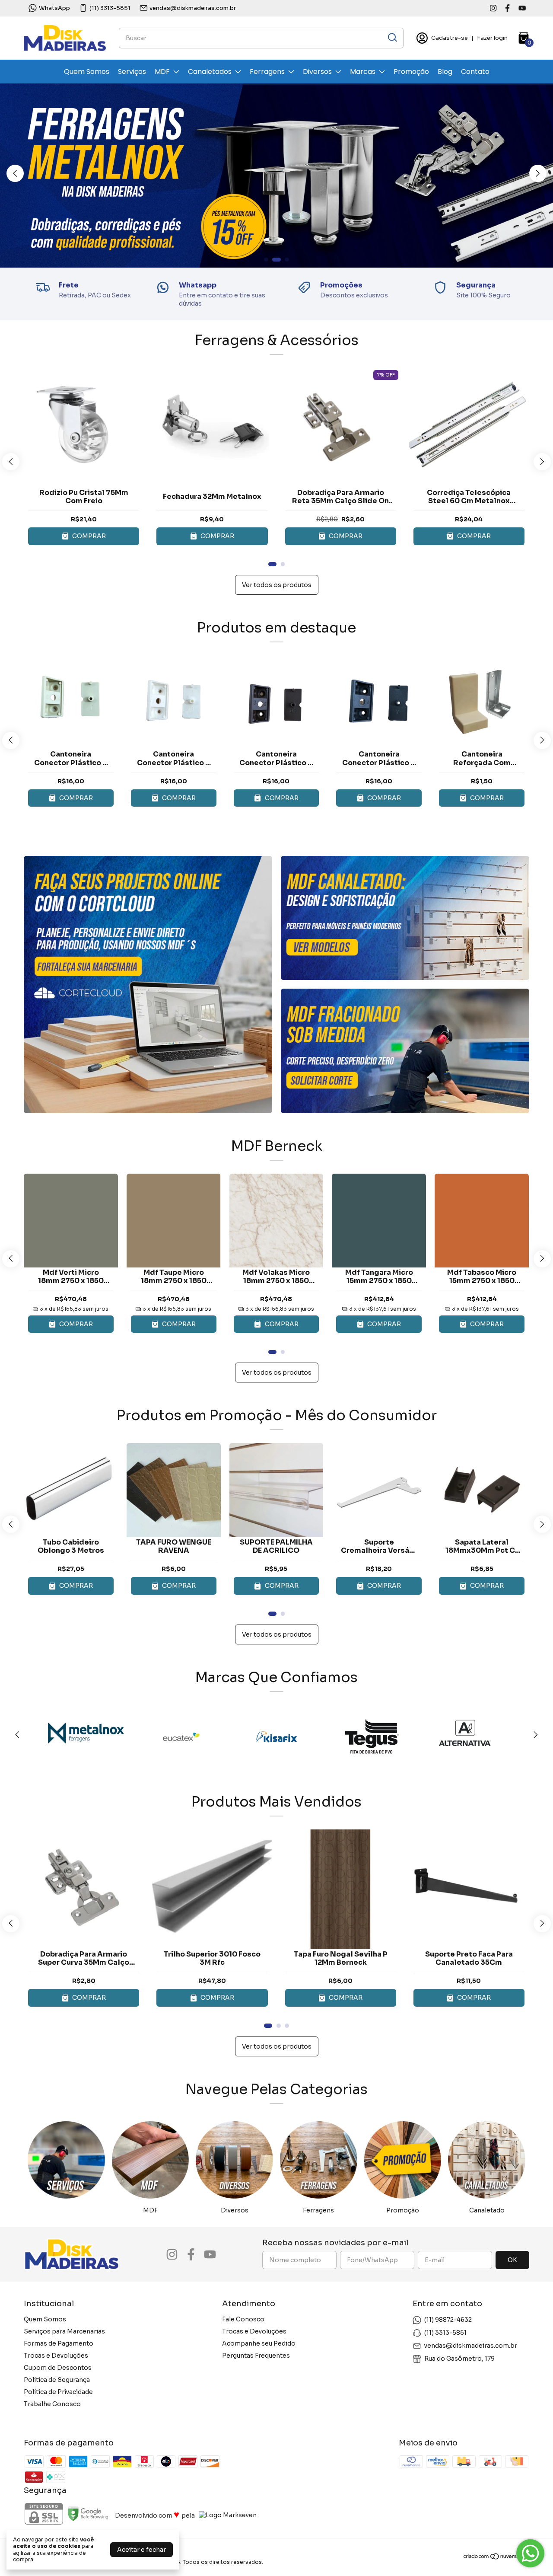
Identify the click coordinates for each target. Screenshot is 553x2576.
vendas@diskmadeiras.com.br (193, 8)
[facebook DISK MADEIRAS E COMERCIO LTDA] (507, 8)
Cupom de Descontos (58, 2368)
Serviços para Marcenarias (64, 2331)
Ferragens (267, 72)
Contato (475, 72)
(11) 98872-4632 (448, 2320)
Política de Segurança (57, 2380)
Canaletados (210, 72)
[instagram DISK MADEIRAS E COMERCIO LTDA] (493, 8)
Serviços (132, 72)
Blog (445, 72)
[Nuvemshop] (496, 2558)
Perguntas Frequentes (256, 2356)
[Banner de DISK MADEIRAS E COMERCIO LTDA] (148, 985)
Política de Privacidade (58, 2392)
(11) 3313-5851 (110, 8)
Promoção (411, 72)
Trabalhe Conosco (52, 2404)
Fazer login (492, 38)
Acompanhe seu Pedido (259, 2343)
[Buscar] (392, 38)
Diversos (317, 72)
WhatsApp (54, 8)
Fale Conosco (243, 2319)
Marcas (363, 72)
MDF (162, 72)
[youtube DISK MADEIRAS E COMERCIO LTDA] (522, 8)
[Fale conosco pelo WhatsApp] (530, 2553)
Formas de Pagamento (59, 2343)
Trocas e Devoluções (56, 2356)
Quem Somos (87, 72)
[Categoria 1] (66, 2160)
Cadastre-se (450, 38)
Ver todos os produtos (277, 585)
